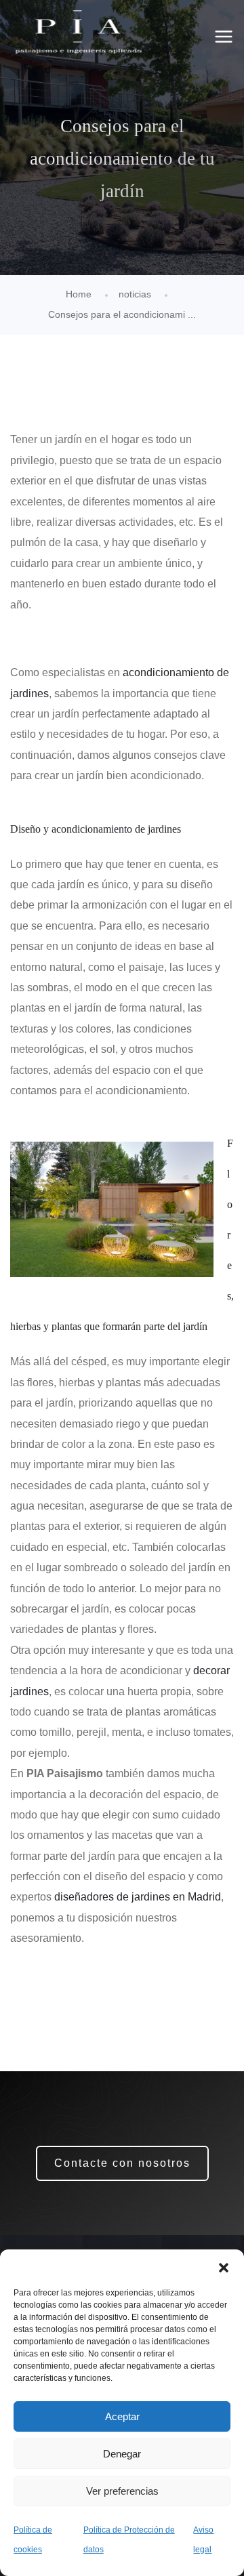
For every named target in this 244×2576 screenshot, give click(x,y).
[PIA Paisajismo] (78, 37)
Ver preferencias (122, 2491)
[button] (224, 2266)
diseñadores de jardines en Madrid (138, 1897)
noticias (135, 294)
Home (79, 294)
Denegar (122, 2454)
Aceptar (122, 2416)
